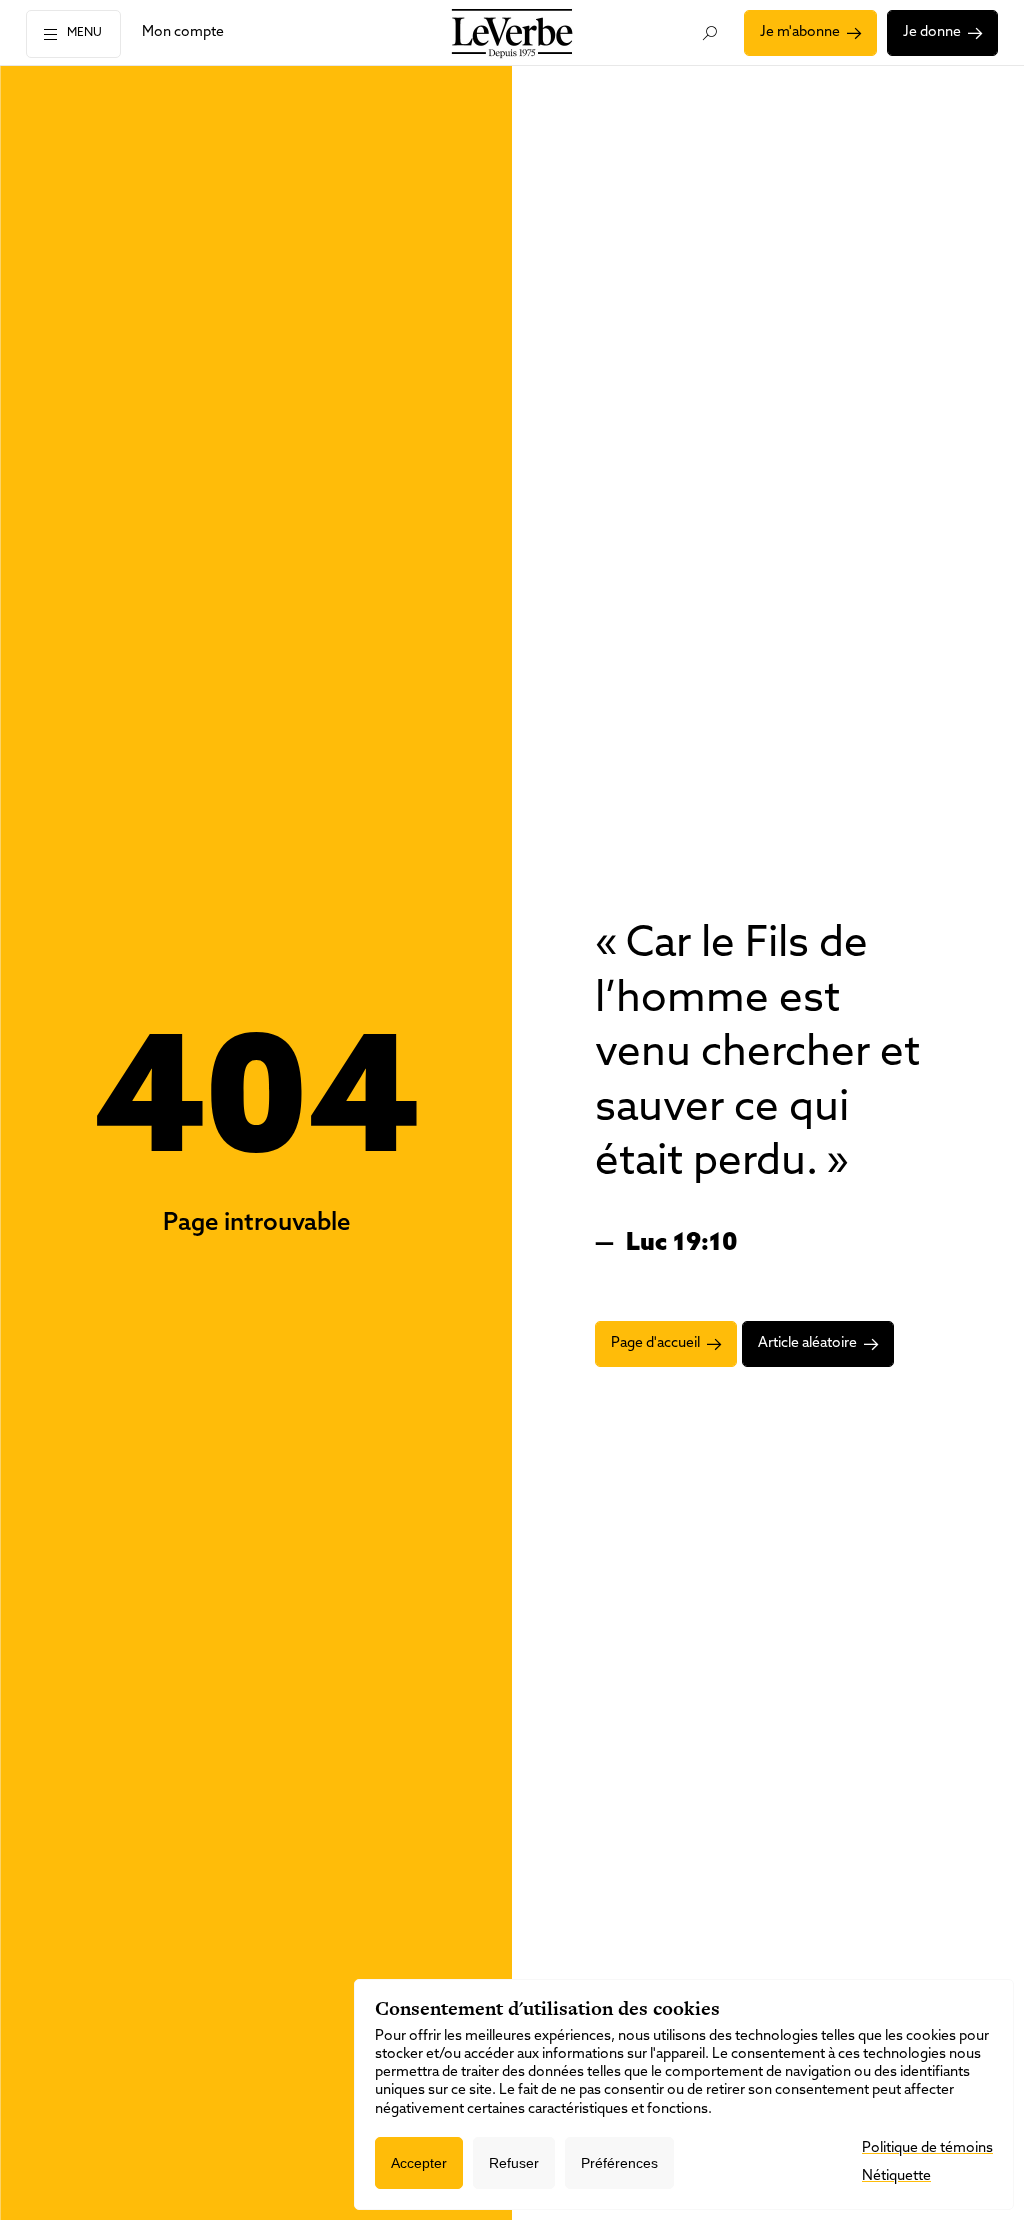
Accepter (419, 2163)
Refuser (514, 2163)
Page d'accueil (655, 1343)
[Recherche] (709, 33)
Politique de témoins (927, 2148)
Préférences (619, 2163)
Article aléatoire (807, 1343)
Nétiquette (896, 2176)
